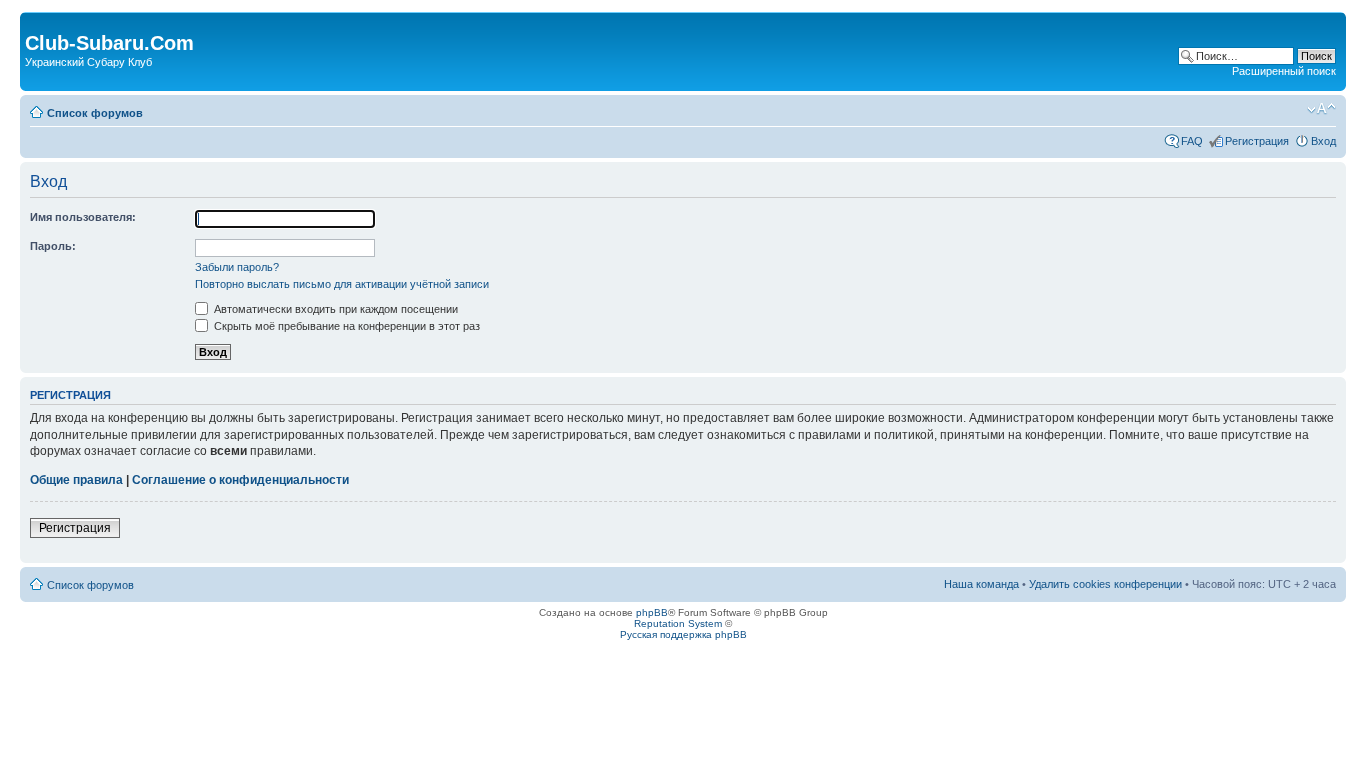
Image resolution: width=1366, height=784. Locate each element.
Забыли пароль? (237, 267)
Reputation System (678, 623)
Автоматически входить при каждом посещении (334, 309)
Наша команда (981, 584)
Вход (1323, 141)
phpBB (652, 612)
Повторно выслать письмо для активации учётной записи (342, 284)
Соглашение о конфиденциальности (240, 480)
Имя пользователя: (83, 217)
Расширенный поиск (1284, 71)
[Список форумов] (36, 22)
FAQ (1192, 141)
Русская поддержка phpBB (683, 634)
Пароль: (53, 246)
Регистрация (1257, 141)
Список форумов (95, 113)
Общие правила (76, 480)
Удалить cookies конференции (1105, 584)
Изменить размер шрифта (1321, 109)
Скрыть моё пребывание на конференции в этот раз (345, 326)
